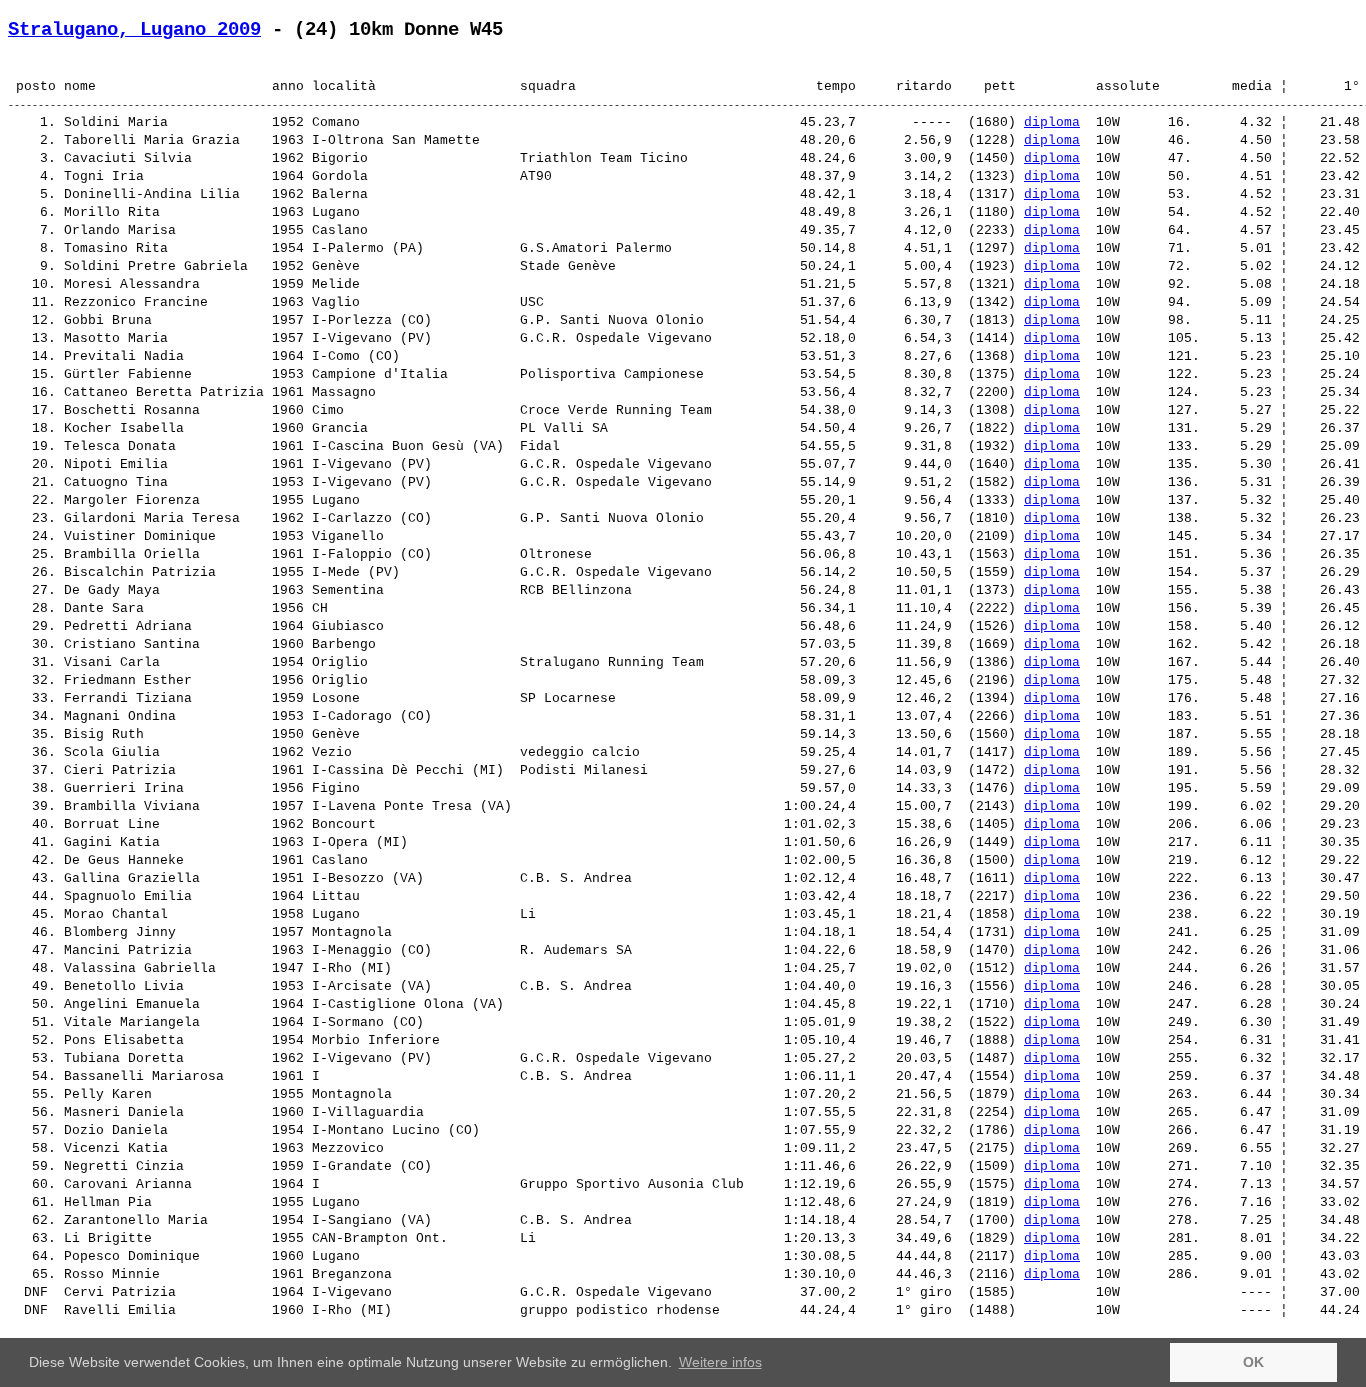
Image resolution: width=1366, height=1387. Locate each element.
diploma (1052, 122)
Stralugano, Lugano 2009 (134, 30)
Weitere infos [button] (720, 1362)
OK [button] (1253, 1362)
